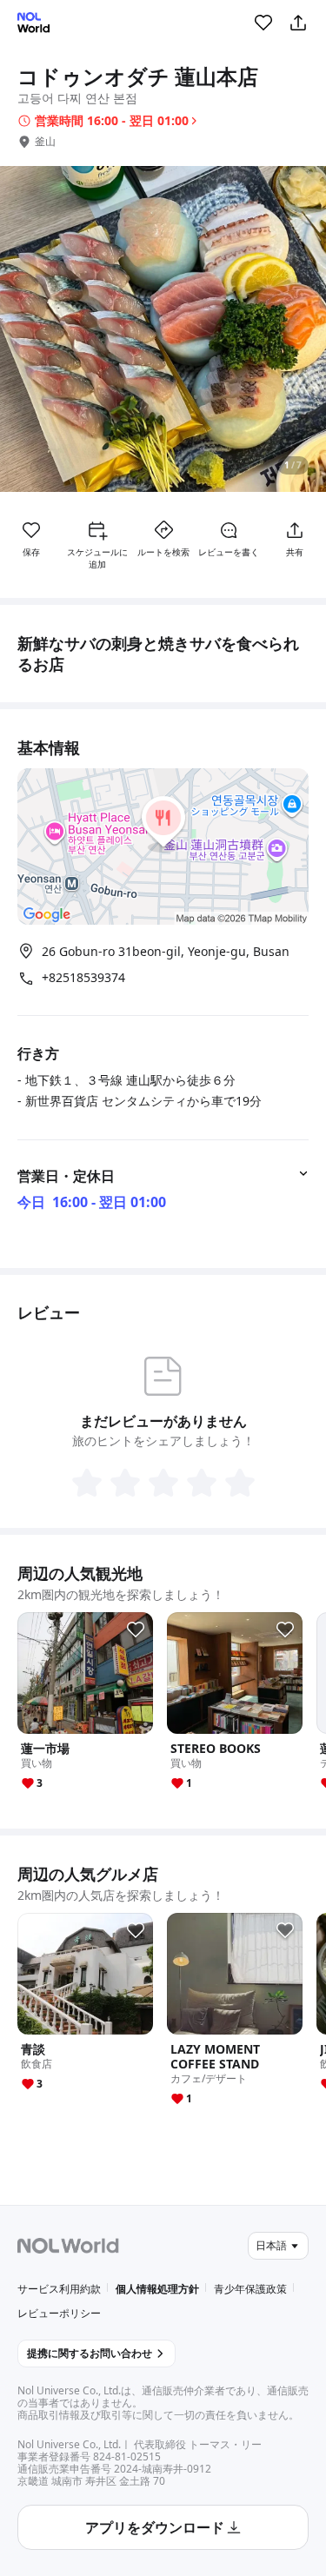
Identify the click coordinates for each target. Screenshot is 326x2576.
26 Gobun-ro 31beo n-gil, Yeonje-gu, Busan (166, 951)
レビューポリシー (59, 2313)
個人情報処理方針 (157, 2289)
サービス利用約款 (59, 2289)
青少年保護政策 (250, 2289)
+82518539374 (83, 978)
